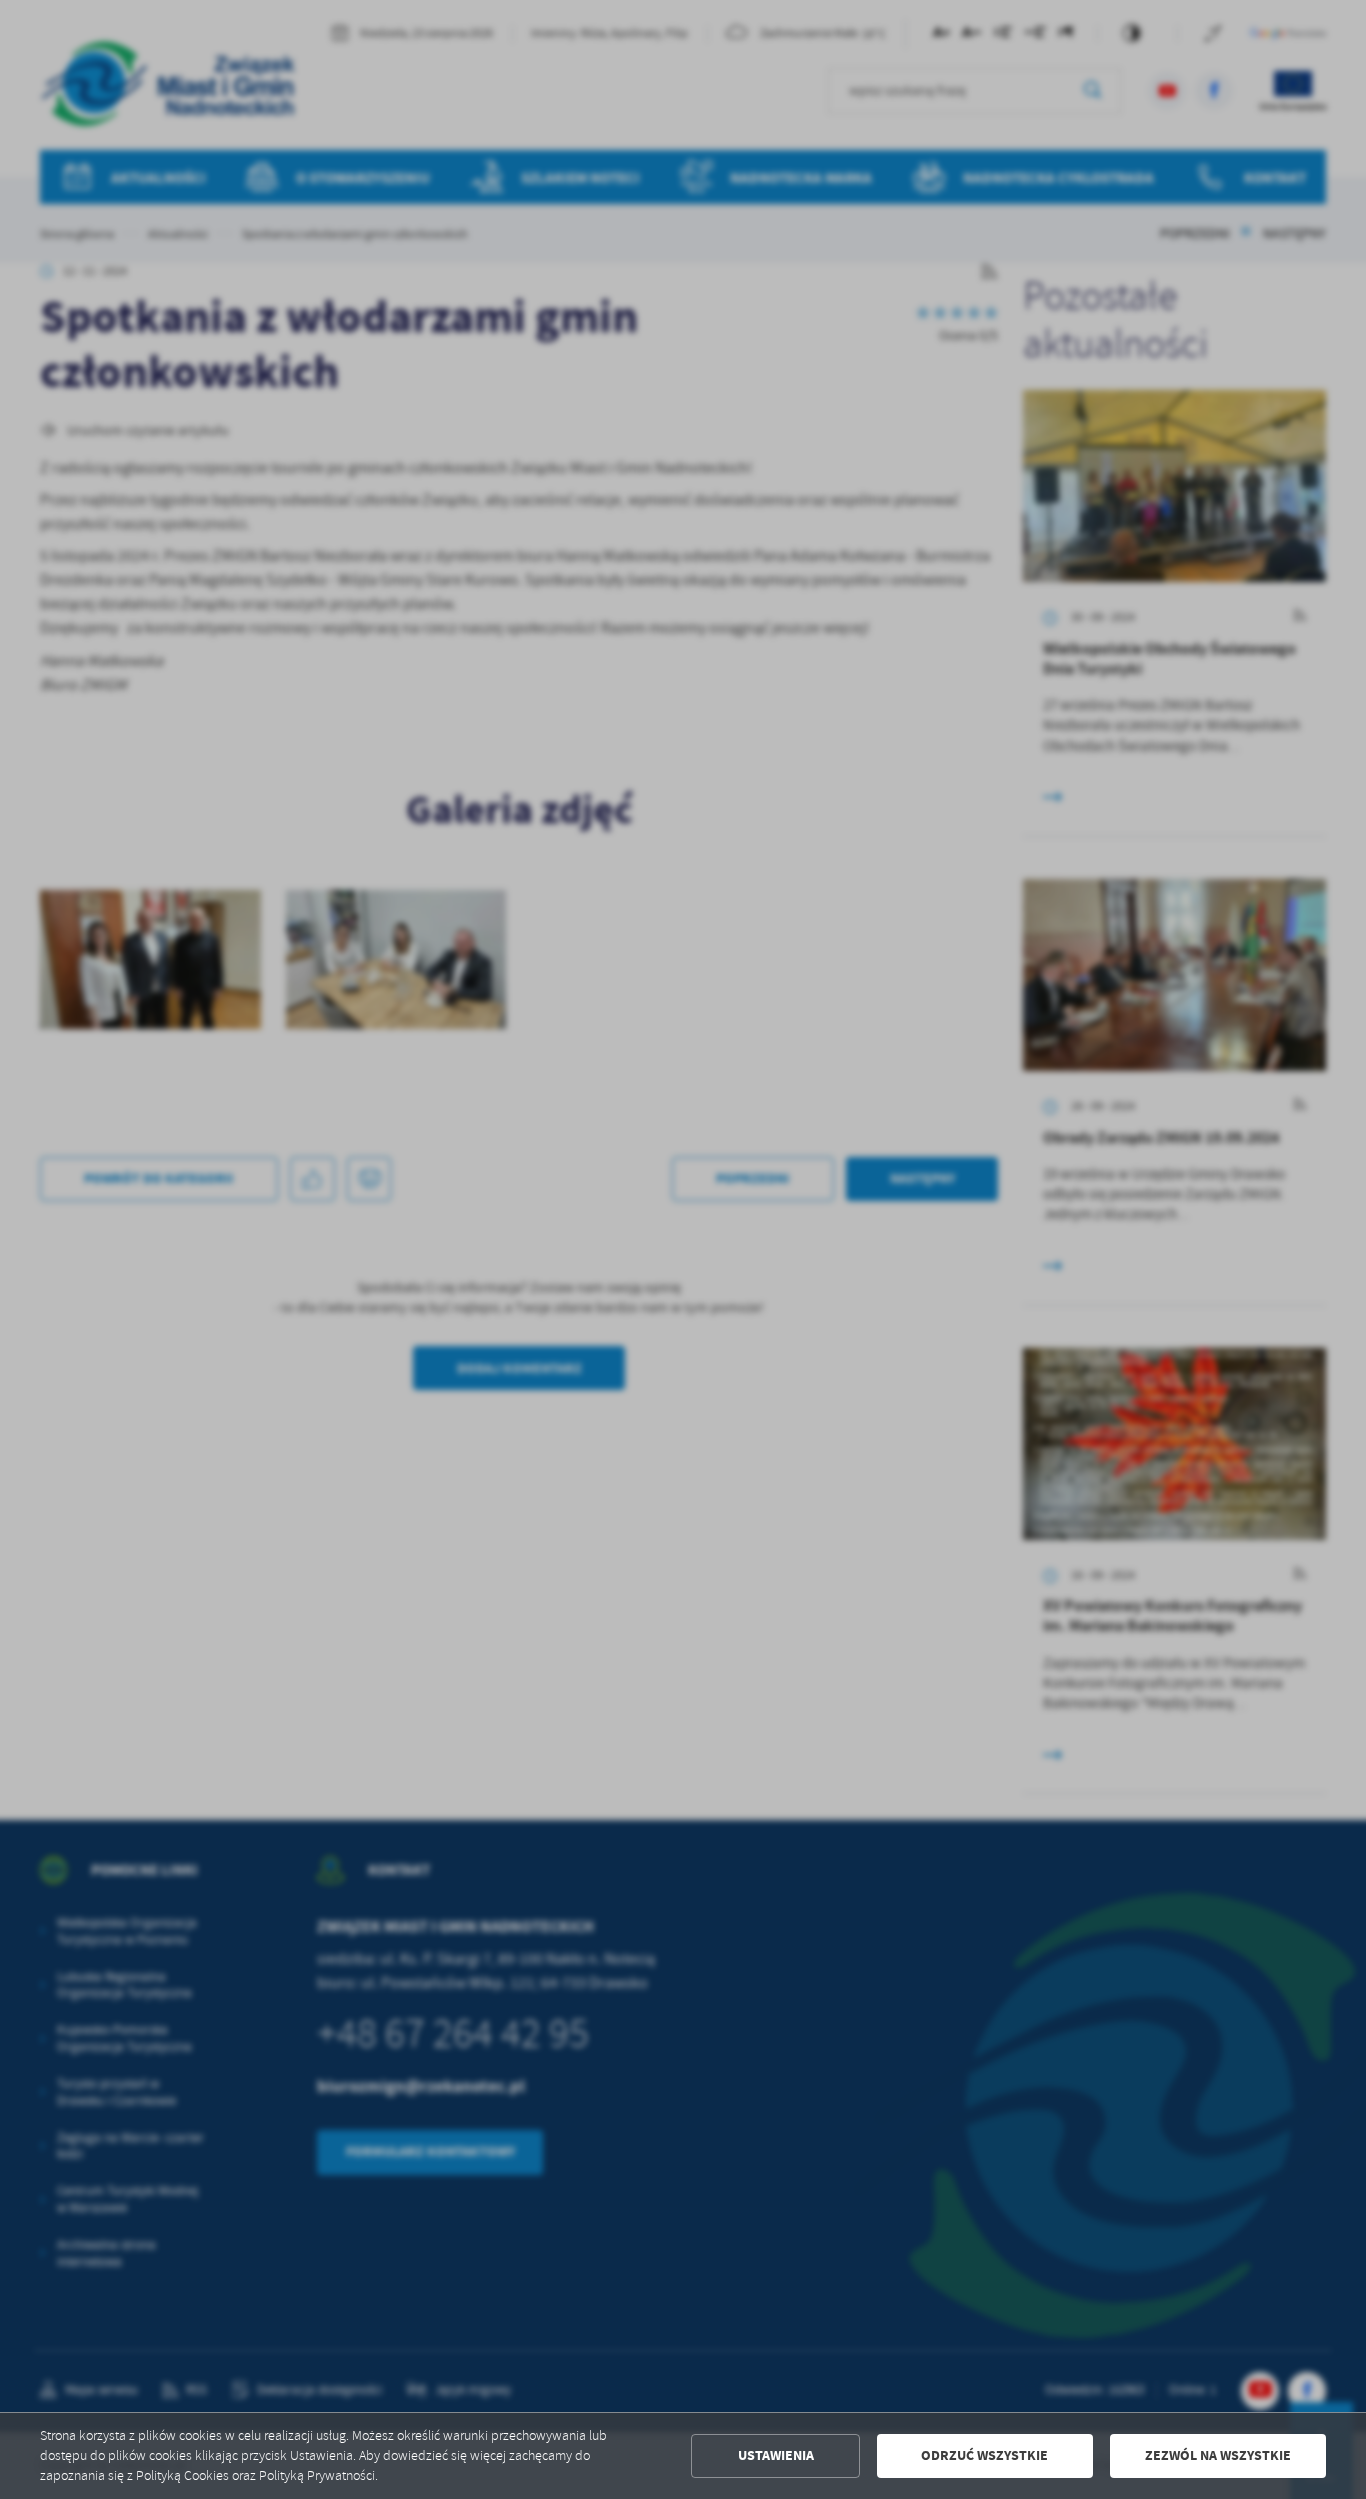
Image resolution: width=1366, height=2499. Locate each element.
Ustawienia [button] (776, 2455)
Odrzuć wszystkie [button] (984, 2455)
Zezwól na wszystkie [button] (1218, 2455)
